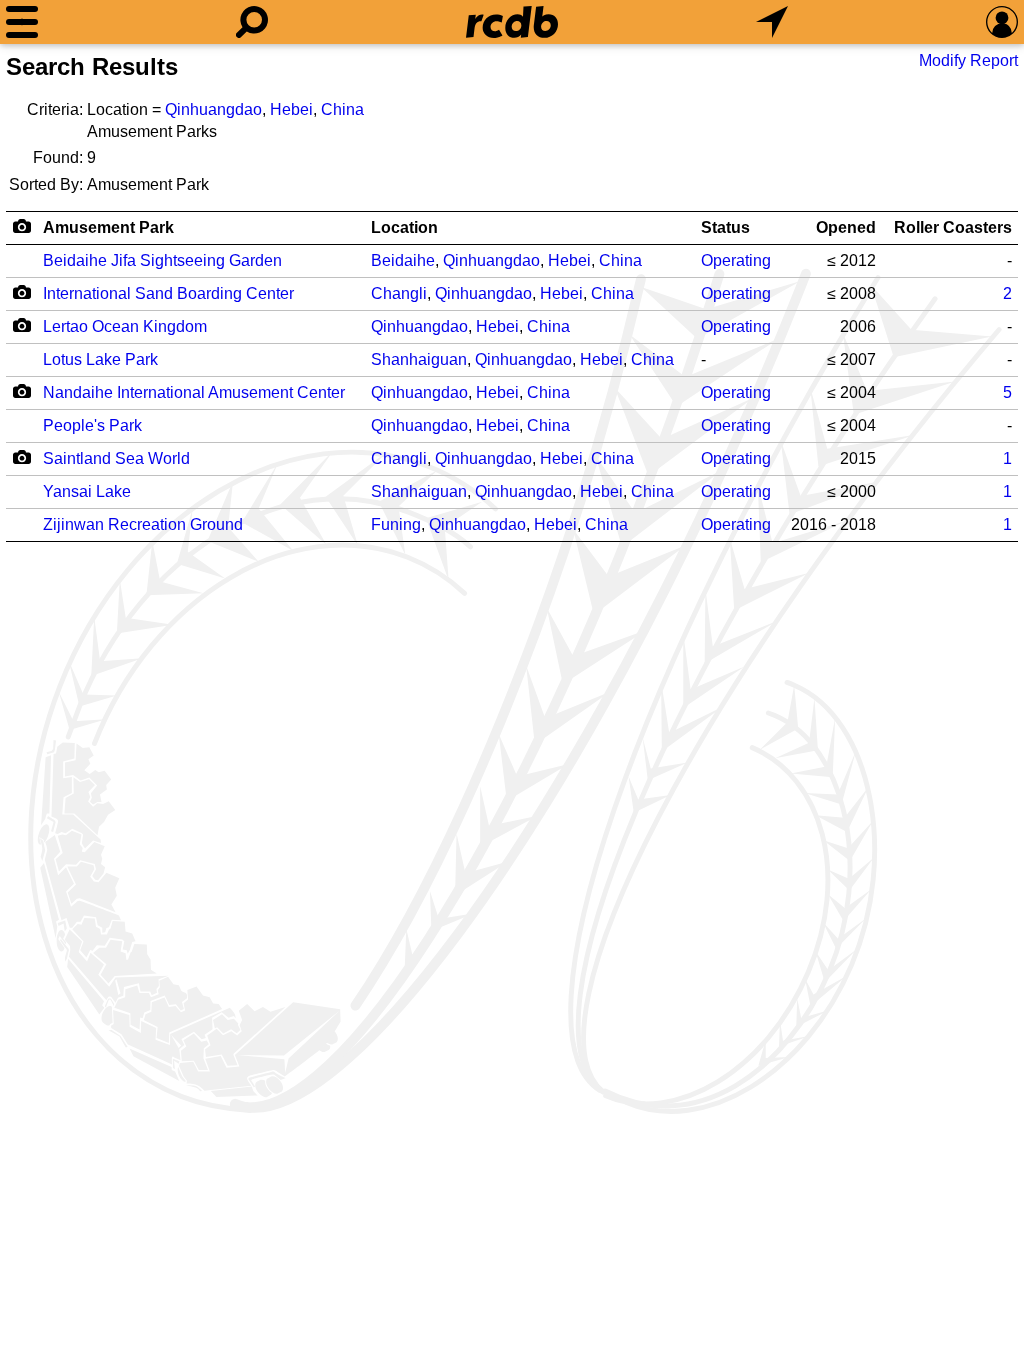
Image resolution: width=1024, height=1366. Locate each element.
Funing (396, 524)
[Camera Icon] (21, 292)
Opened (846, 227)
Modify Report (968, 60)
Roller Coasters (953, 227)
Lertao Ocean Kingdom (125, 326)
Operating (736, 260)
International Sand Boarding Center (168, 293)
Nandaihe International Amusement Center (194, 392)
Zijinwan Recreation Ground (143, 524)
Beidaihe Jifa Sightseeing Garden (162, 260)
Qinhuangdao (213, 109)
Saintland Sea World (116, 458)
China (342, 109)
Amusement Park (108, 227)
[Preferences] (1002, 22)
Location (404, 227)
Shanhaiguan (419, 359)
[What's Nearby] (772, 22)
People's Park (92, 425)
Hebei (291, 109)
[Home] (512, 22)
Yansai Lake (87, 491)
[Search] (252, 22)
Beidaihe (403, 260)
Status (725, 227)
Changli (399, 293)
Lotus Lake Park (100, 359)
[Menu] (22, 22)
